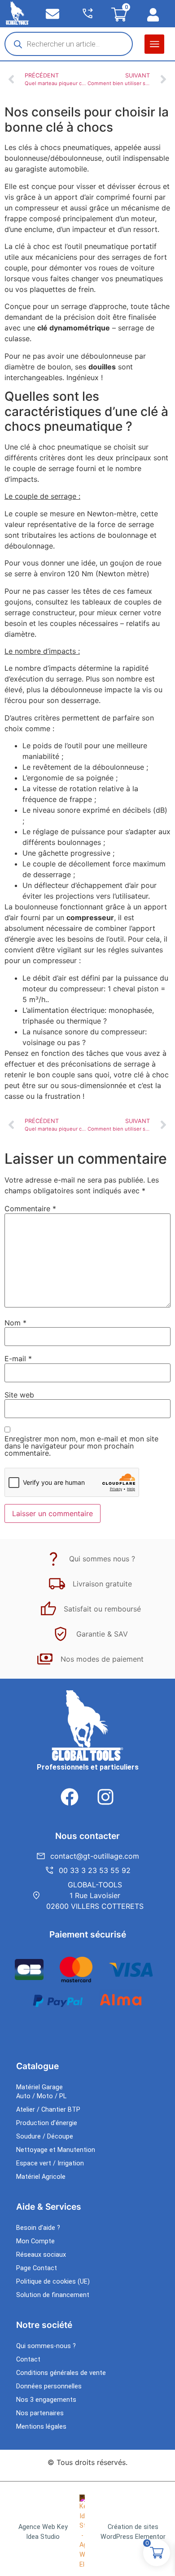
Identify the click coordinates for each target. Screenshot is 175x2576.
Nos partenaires (40, 2413)
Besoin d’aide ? (38, 2228)
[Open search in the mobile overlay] (69, 44)
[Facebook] (70, 1797)
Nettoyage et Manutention (56, 2150)
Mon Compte (35, 2241)
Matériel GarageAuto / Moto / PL (41, 2092)
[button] (154, 44)
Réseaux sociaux (41, 2255)
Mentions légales (41, 2427)
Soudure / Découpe (45, 2137)
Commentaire (30, 1209)
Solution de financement (53, 2295)
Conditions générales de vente (61, 2373)
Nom (15, 1323)
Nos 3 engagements (46, 2400)
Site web (19, 1395)
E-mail (18, 1359)
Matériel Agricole (41, 2177)
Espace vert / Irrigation (50, 2163)
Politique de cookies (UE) (53, 2282)
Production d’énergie (47, 2123)
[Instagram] (105, 1797)
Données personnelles (49, 2386)
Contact (28, 2360)
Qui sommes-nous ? (46, 2346)
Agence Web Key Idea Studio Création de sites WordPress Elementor (92, 2532)
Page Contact (37, 2268)
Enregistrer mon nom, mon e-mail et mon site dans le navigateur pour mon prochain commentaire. (81, 1446)
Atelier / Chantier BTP (48, 2110)
